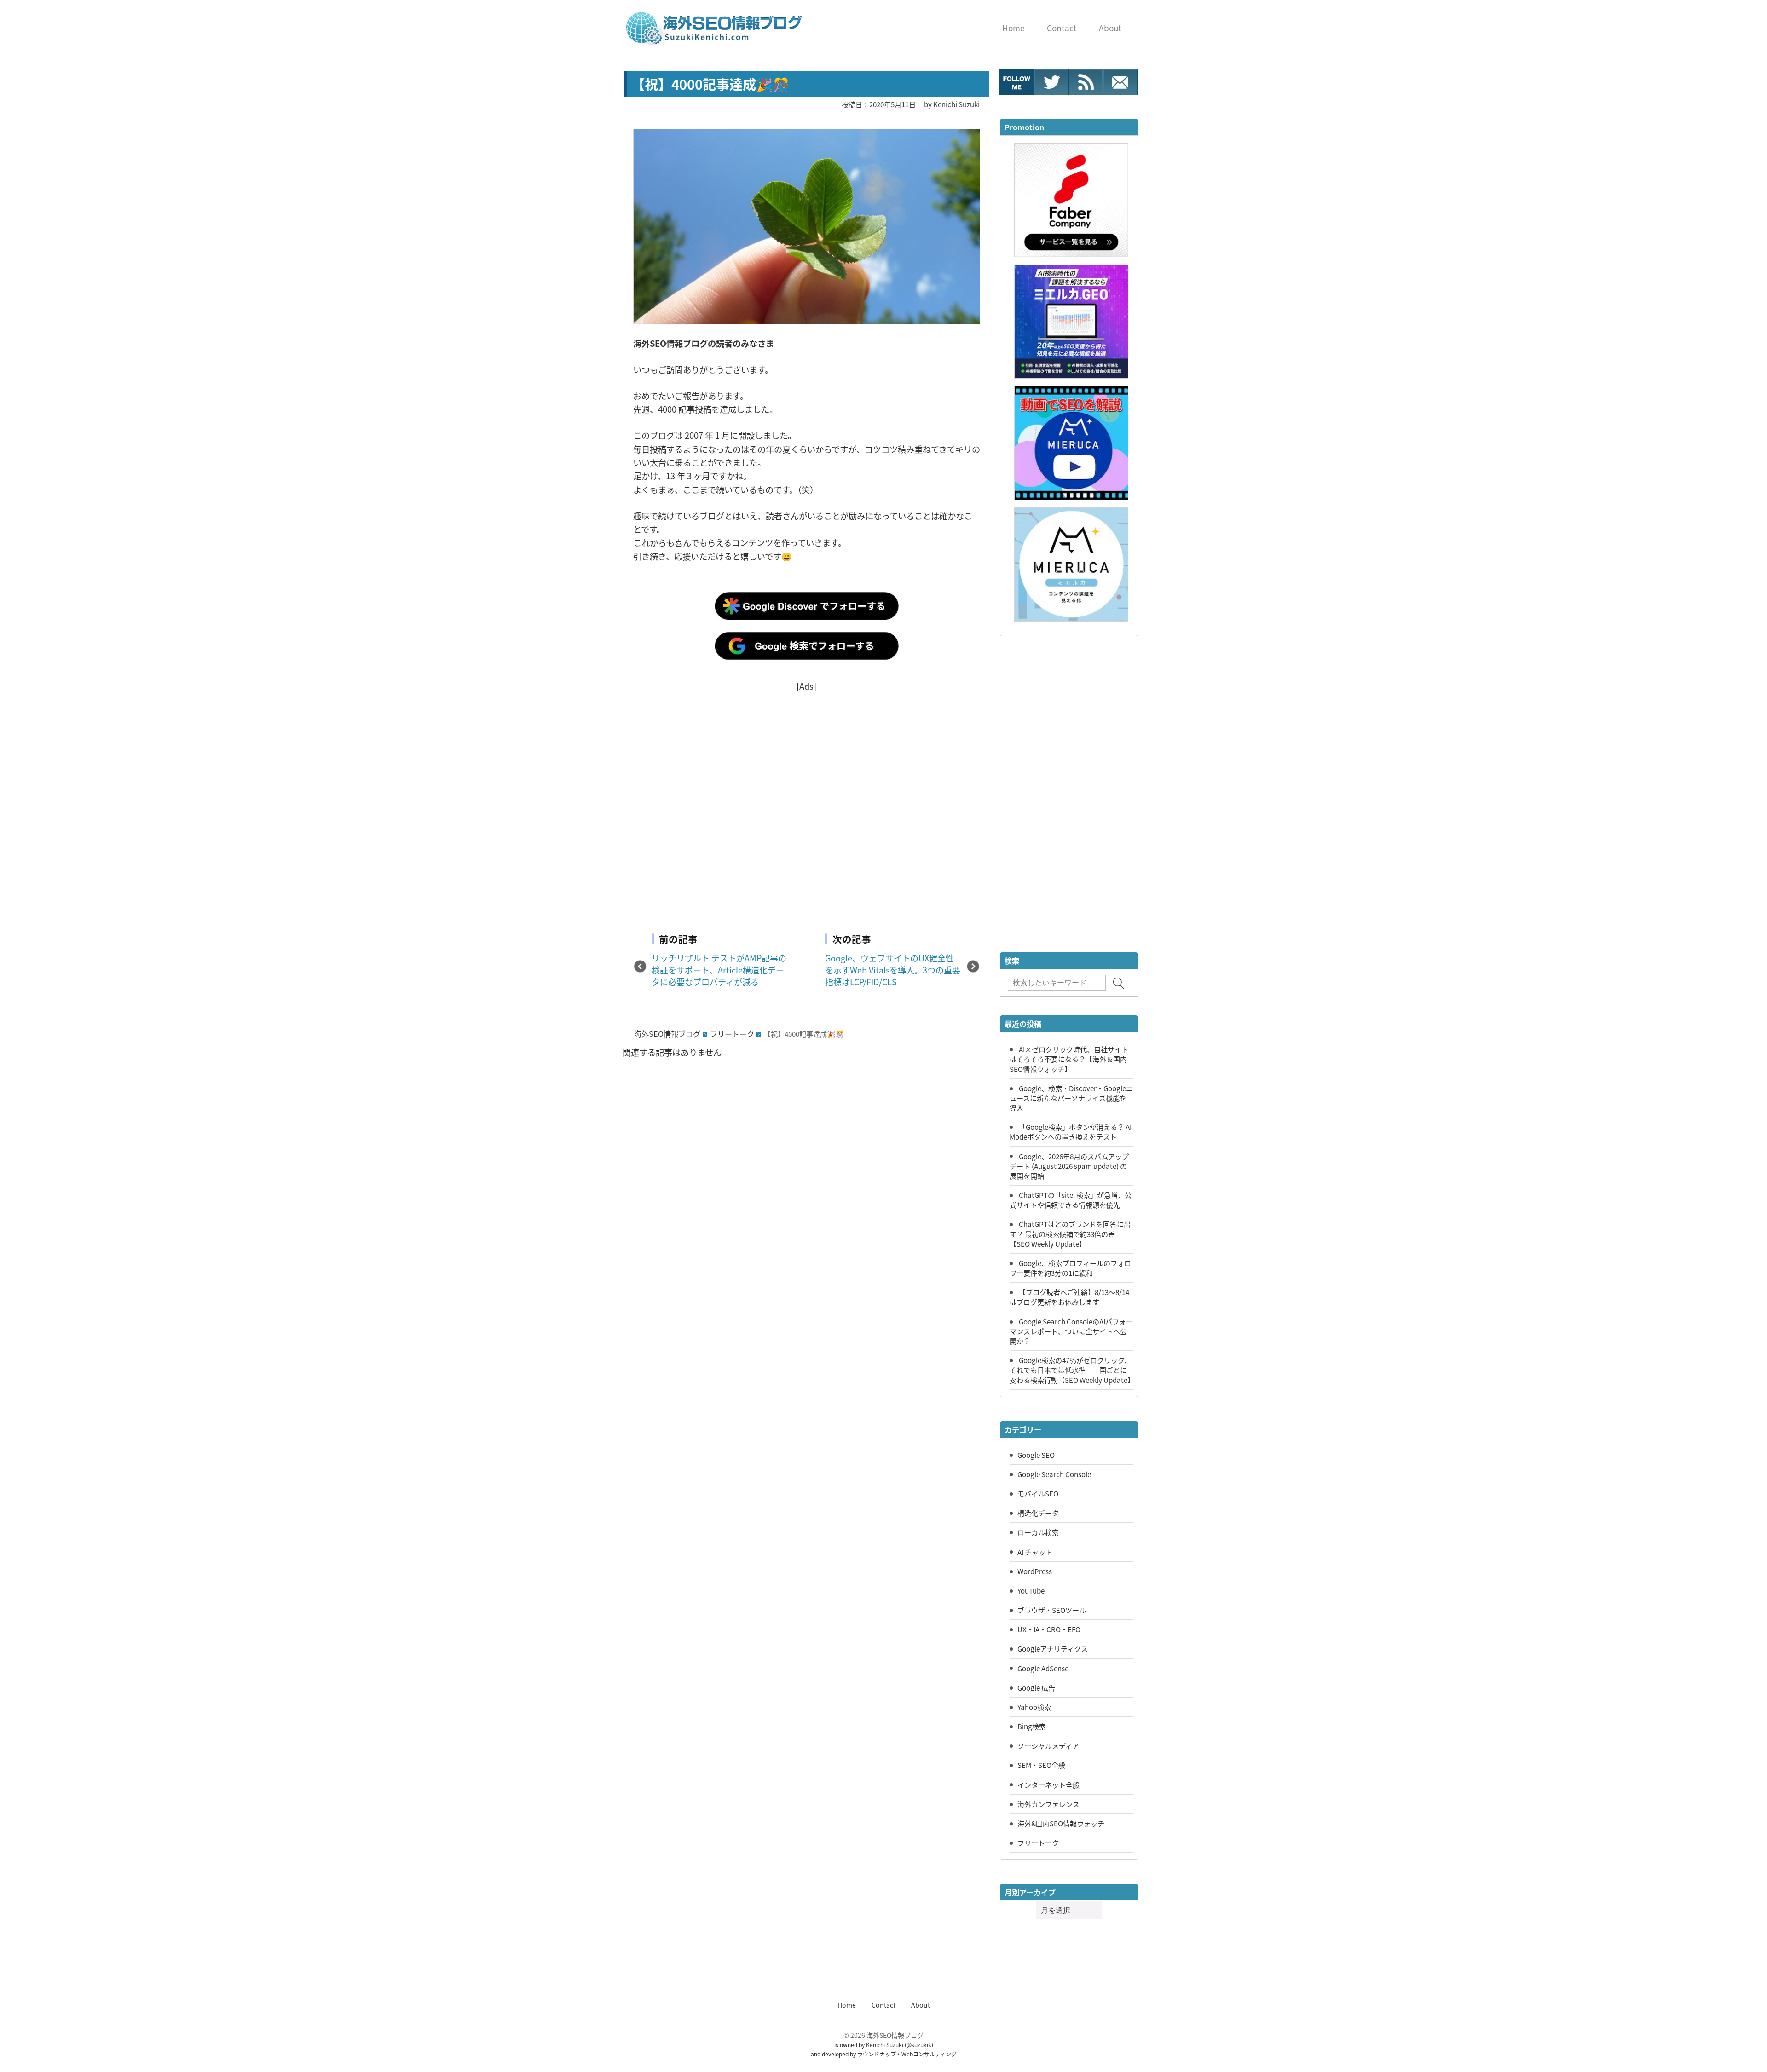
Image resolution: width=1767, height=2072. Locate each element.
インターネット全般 (1048, 1784)
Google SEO (1036, 1455)
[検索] (1119, 983)
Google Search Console (1054, 1474)
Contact (883, 2005)
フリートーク (732, 1034)
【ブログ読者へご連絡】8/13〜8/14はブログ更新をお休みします (1069, 1297)
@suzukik (919, 2045)
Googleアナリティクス (1053, 1648)
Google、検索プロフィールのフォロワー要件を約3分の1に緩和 (1070, 1268)
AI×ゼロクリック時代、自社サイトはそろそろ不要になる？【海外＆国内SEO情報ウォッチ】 (1069, 1059)
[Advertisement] (807, 797)
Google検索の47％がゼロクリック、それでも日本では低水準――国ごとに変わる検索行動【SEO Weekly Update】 (1072, 1370)
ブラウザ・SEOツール (1052, 1610)
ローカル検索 (1038, 1532)
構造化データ (1038, 1513)
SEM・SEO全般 (1041, 1765)
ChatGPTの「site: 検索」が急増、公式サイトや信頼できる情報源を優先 (1071, 1200)
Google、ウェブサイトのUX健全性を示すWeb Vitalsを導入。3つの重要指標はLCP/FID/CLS (893, 970)
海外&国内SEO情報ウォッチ (1061, 1823)
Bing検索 (1032, 1726)
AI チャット (1035, 1552)
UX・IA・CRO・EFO (1049, 1629)
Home (847, 2005)
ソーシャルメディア (1048, 1745)
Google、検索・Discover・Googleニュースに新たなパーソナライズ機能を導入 (1071, 1098)
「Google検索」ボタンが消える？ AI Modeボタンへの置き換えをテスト (1071, 1131)
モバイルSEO (1038, 1493)
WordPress (1035, 1571)
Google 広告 (1036, 1687)
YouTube (1031, 1590)
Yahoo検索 (1034, 1707)
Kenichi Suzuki (885, 2045)
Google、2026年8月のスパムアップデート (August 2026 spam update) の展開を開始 (1069, 1166)
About (921, 2005)
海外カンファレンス (1048, 1804)
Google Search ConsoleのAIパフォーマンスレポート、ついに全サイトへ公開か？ (1071, 1331)
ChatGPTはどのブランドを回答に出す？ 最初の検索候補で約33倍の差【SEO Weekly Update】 (1070, 1233)
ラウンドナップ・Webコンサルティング (907, 2054)
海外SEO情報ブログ (667, 1034)
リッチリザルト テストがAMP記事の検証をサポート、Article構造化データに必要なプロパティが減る (719, 970)
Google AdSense (1043, 1668)
